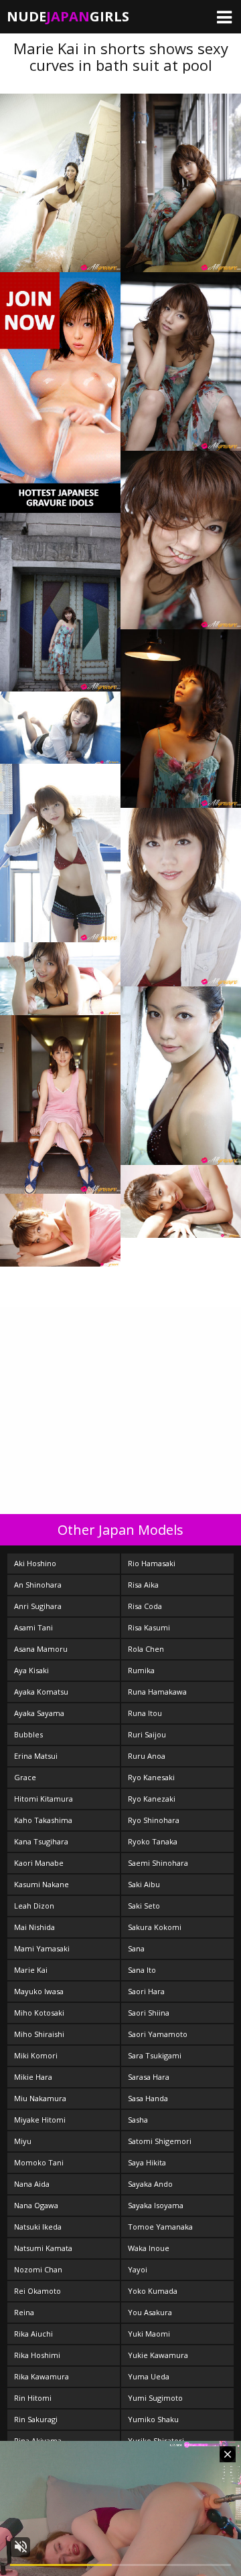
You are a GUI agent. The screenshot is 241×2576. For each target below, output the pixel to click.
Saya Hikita (147, 2162)
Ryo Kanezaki (152, 1799)
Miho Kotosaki (39, 2013)
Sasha (138, 2120)
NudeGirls (68, 16)
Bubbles (28, 1734)
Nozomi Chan (38, 2269)
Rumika (141, 1670)
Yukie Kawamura (158, 2355)
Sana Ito (142, 1970)
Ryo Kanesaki (151, 1777)
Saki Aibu (144, 1884)
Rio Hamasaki (152, 1563)
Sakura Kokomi (155, 1927)
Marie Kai (31, 1970)
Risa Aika (143, 1585)
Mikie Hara (33, 2077)
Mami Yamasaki (42, 1948)
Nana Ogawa (36, 2205)
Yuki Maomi (149, 2334)
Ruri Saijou (147, 1734)
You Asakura (150, 2312)
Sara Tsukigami (155, 2055)
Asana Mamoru (41, 1649)
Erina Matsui (36, 1756)
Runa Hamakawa (157, 1692)
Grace (25, 1777)
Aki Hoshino (35, 1563)
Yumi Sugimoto (155, 2398)
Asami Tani (33, 1627)
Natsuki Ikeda (38, 2227)
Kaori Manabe (39, 1863)
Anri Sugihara (38, 1606)
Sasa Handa (148, 2098)
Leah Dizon (34, 1906)
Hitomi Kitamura (44, 1799)
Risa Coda (145, 1606)
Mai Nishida (34, 1927)
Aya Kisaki (31, 1670)
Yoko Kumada (153, 2291)
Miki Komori (36, 2055)
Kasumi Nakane (42, 1884)
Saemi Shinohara (158, 1863)
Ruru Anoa (147, 1756)
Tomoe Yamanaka (160, 2227)
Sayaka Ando (150, 2184)
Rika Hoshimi (37, 2355)
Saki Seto (144, 1906)
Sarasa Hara (149, 2077)
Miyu (23, 2141)
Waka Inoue (149, 2248)
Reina (24, 2312)
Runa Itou (145, 1713)
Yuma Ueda (149, 2376)
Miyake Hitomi (40, 2120)
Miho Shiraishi (39, 2034)
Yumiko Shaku (153, 2419)
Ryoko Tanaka (153, 1841)
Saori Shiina (149, 2013)
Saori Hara (146, 1991)
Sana (136, 1948)
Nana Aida (32, 2184)
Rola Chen (146, 1649)
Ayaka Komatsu (41, 1692)
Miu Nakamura (40, 2098)
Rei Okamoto (37, 2291)
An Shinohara (38, 1585)
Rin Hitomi (33, 2398)
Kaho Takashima (43, 1820)
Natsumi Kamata (43, 2248)
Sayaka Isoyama (156, 2205)
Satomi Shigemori (160, 2141)
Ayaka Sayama (39, 1713)
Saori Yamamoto (158, 2034)
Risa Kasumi (149, 1627)
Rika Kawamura (42, 2376)
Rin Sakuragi (36, 2419)
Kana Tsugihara (41, 1841)
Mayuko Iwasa (39, 1991)
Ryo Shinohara (154, 1820)
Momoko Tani (39, 2162)
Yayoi (138, 2269)
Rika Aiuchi (33, 2334)
